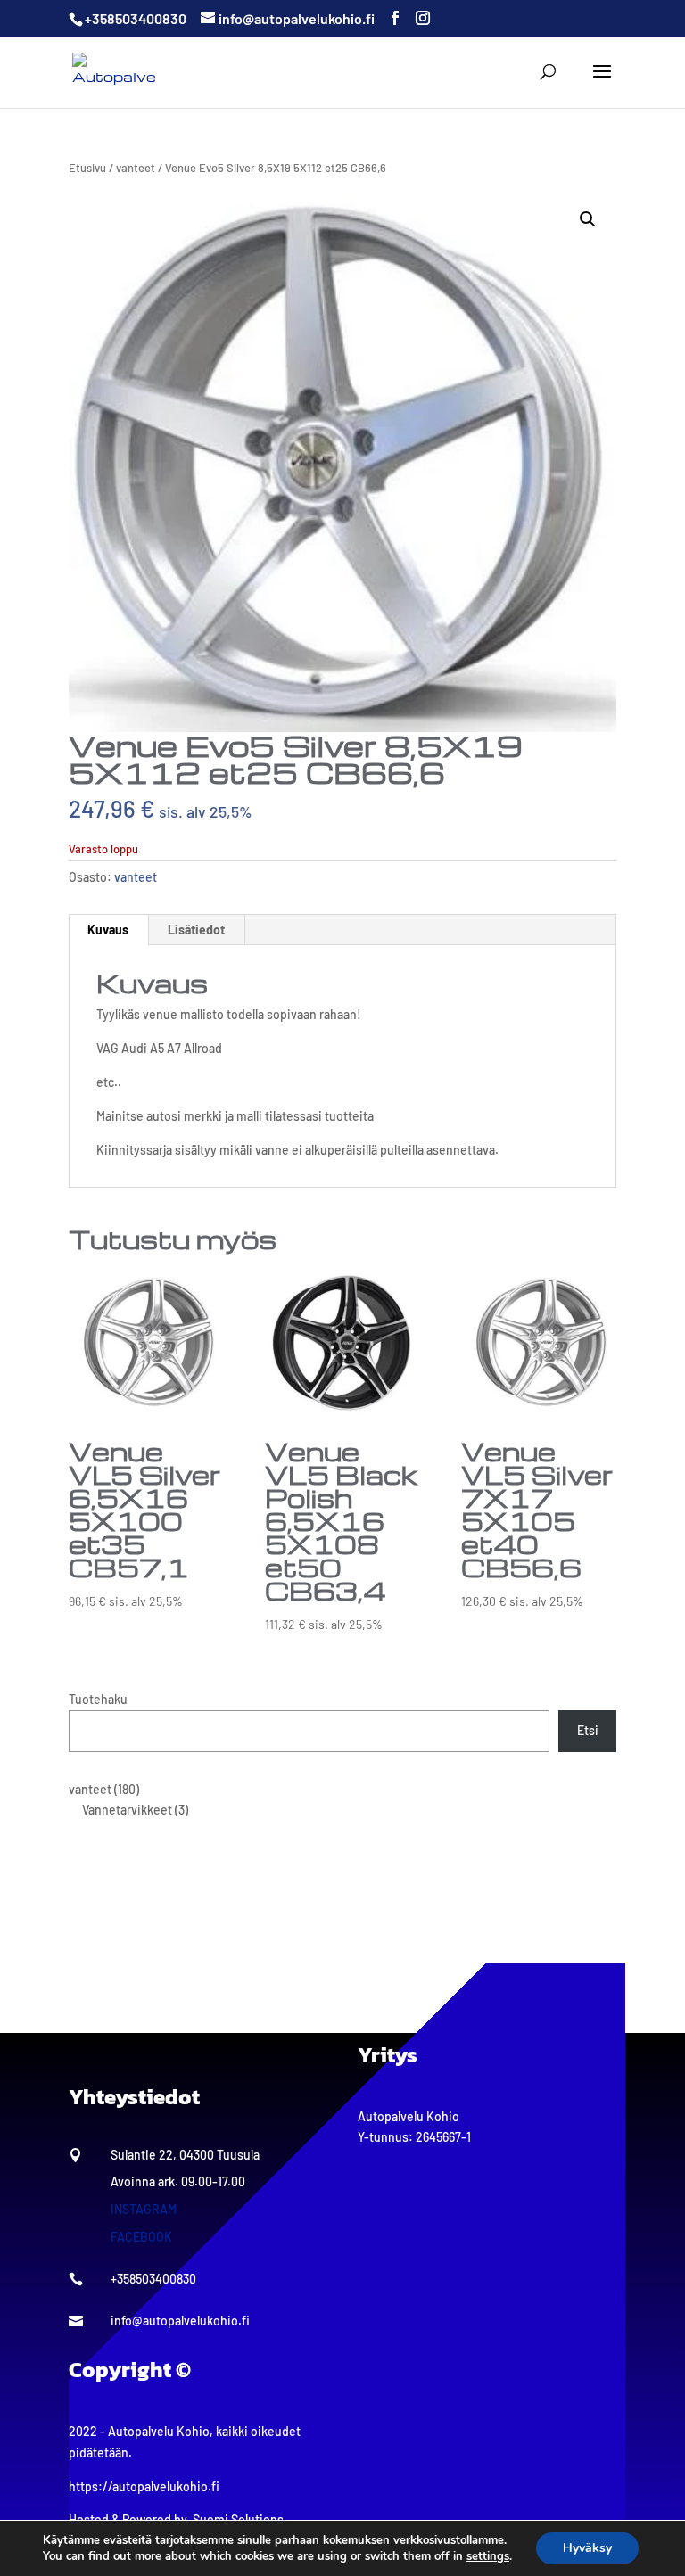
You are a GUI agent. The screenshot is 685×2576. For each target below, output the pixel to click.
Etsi (588, 1730)
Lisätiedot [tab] (196, 930)
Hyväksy (587, 2548)
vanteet (136, 168)
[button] (588, 219)
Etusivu (87, 168)
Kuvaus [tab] (108, 930)
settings (488, 2556)
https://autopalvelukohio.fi (144, 2486)
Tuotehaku (98, 1699)
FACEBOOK (141, 2237)
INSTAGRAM (144, 2209)
